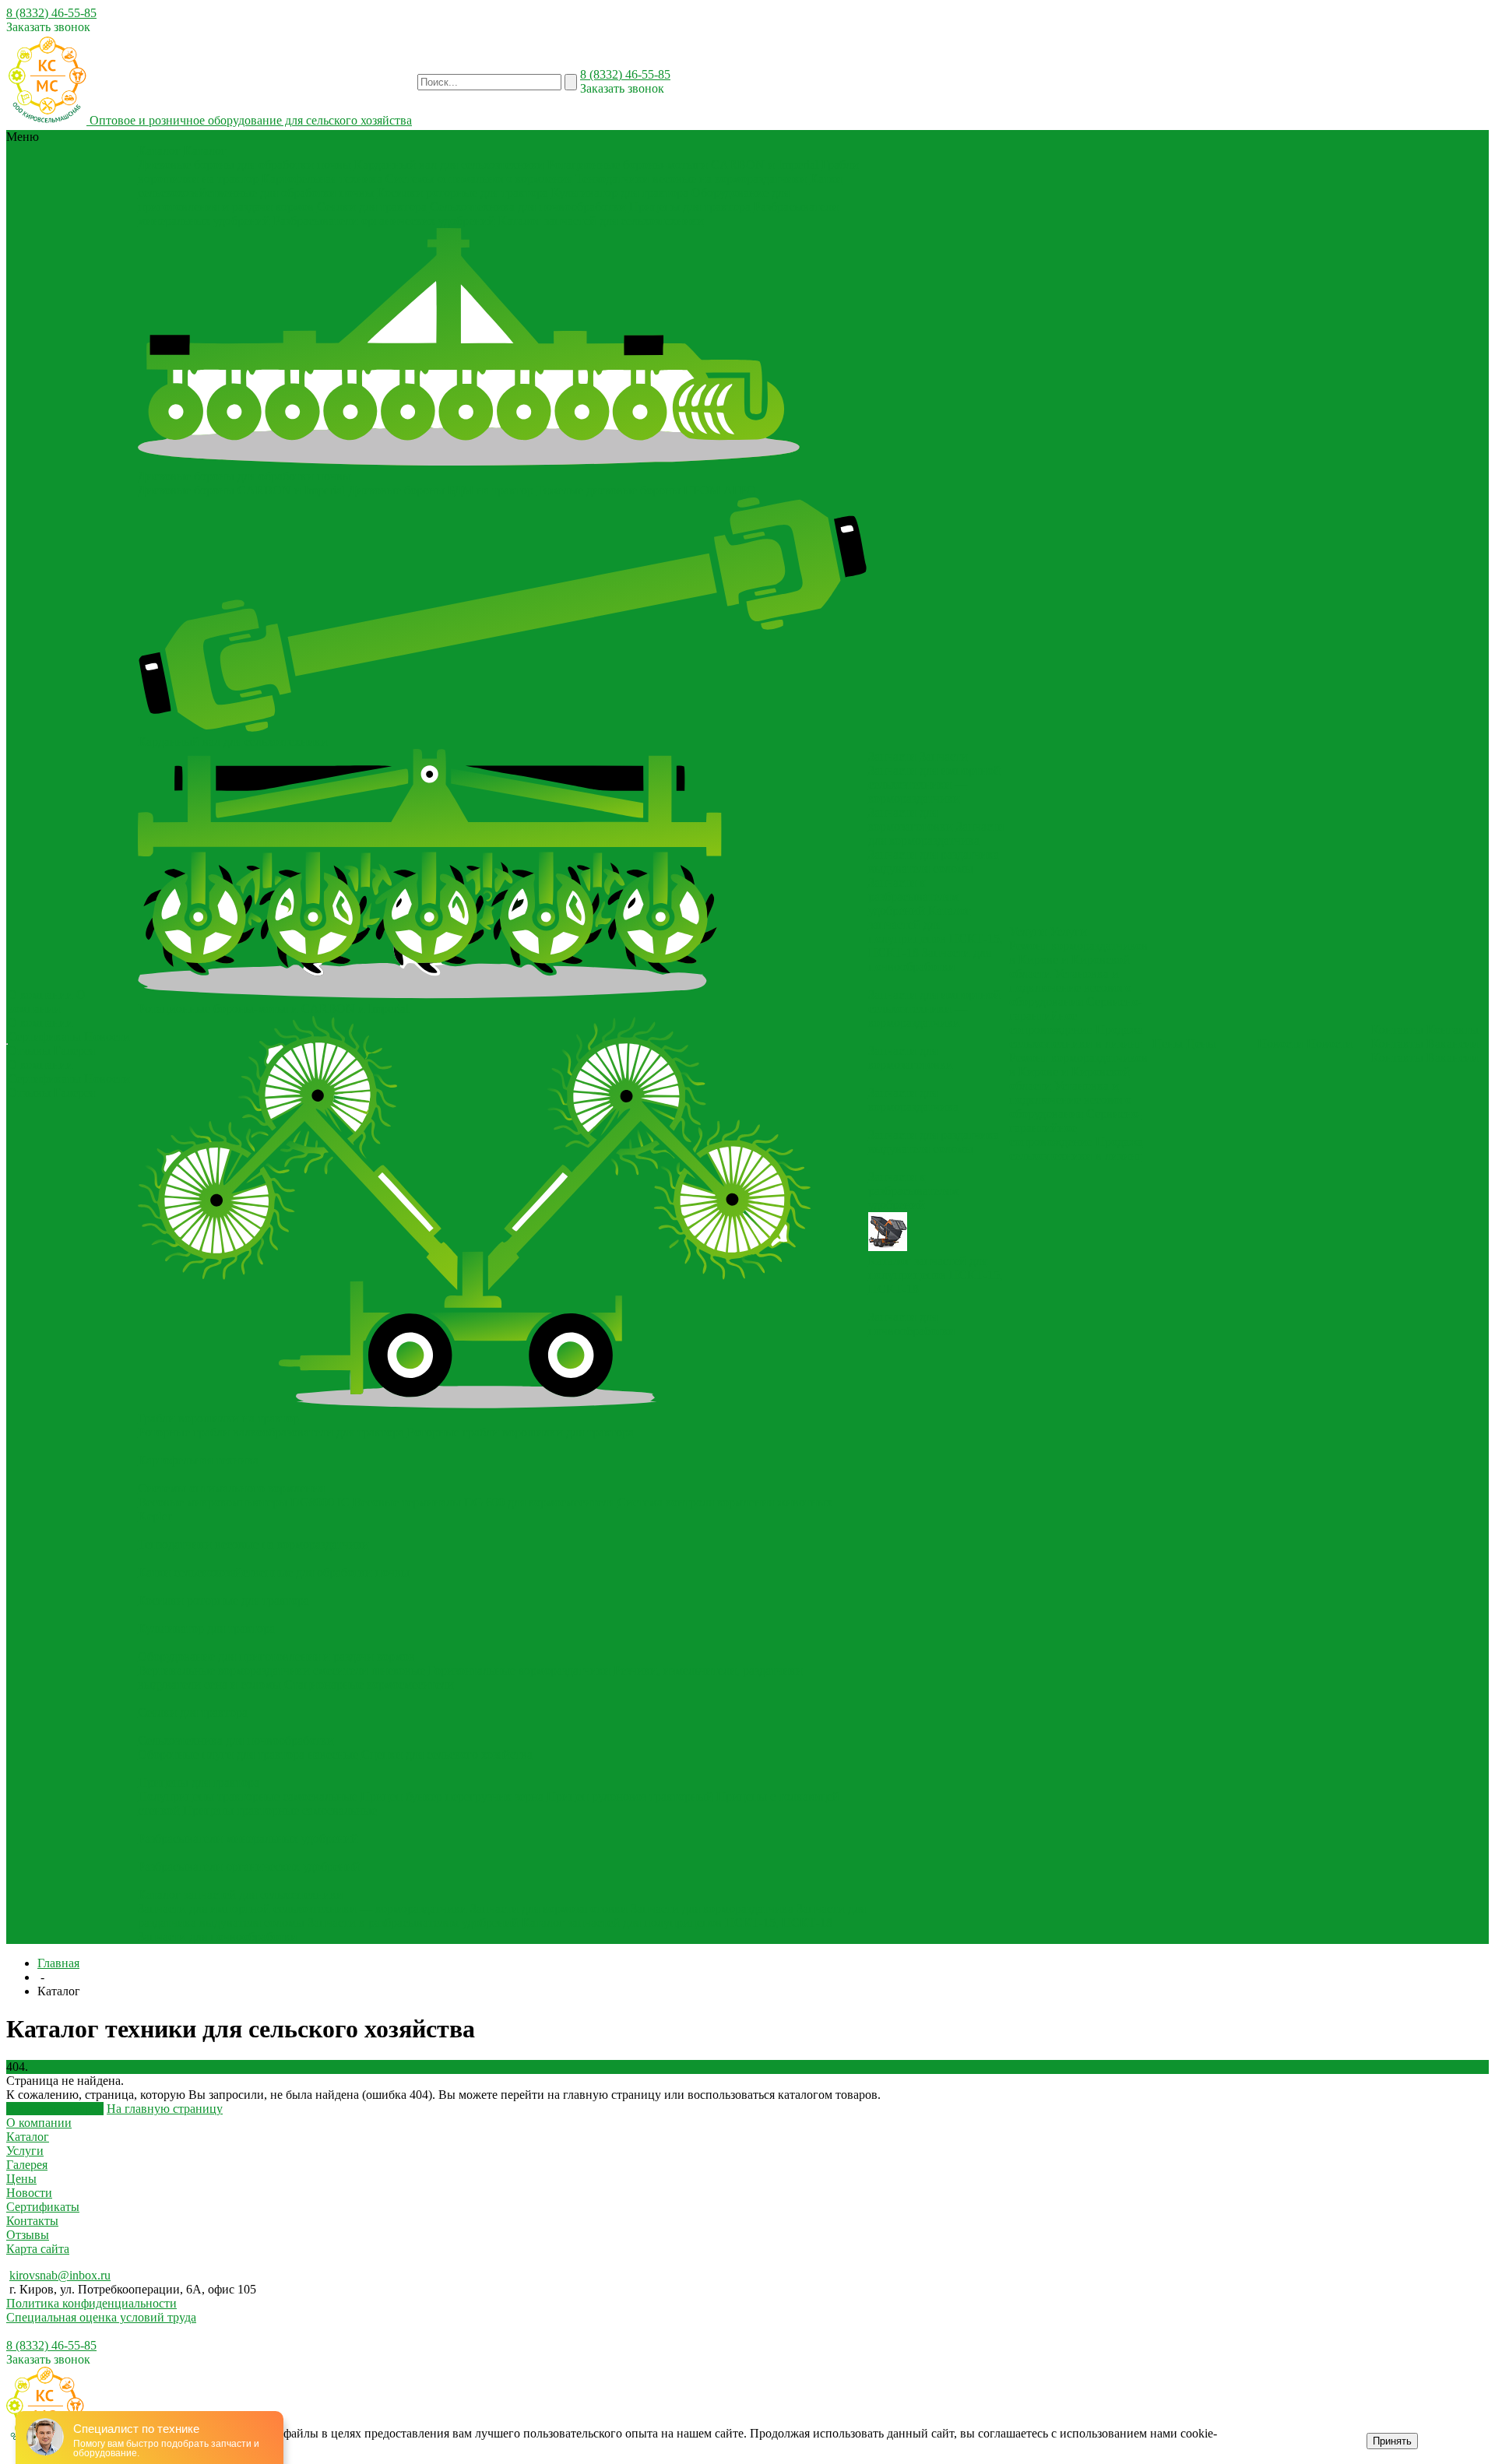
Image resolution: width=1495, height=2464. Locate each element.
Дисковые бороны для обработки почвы (244, 165)
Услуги (25, 2151)
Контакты (1397, 1044)
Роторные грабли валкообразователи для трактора (271, 1432)
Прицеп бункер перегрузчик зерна (452, 1796)
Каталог (28, 2137)
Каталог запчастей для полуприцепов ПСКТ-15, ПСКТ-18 (677, 1923)
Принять (1392, 2441)
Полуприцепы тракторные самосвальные (248, 1796)
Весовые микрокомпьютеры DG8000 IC (244, 1502)
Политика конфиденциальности (91, 2303)
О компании (40, 1023)
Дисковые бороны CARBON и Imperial (241, 490)
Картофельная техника (322, 179)
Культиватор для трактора (620, 193)
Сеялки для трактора (372, 207)
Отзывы (29, 1051)
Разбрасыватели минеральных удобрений (248, 1838)
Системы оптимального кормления (479, 179)
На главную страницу (165, 2109)
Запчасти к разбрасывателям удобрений (413, 1923)
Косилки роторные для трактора (463, 193)
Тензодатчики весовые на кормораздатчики (691, 179)
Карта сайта (38, 2249)
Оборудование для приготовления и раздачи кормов (276, 1656)
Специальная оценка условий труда (101, 2317)
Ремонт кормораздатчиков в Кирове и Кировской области (1078, 960)
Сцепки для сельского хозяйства (447, 1754)
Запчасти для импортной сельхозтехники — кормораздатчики (303, 1909)
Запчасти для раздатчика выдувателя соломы (934, 861)
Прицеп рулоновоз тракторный (630, 1796)
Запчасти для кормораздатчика (712, 1909)
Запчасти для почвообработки (218, 1937)
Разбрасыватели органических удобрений (384, 221)
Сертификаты (44, 1037)
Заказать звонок (48, 27)
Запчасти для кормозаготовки (549, 1909)
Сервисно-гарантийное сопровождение (1076, 1016)
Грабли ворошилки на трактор (218, 1418)
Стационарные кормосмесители (369, 1684)
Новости (107, 1037)
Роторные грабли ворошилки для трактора (521, 1432)
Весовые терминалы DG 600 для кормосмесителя (484, 1502)
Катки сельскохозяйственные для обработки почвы (274, 1572)
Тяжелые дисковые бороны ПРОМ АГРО (646, 490)
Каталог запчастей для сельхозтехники (601, 221)
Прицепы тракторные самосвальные (280, 1810)
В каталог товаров (55, 2109)
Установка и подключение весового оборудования (1070, 988)
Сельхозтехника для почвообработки (528, 207)
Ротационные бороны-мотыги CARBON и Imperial (683, 165)
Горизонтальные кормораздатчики (519, 1670)
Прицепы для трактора (690, 207)
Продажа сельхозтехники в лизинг (1076, 1037)
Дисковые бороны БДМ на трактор (441, 490)
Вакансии (1453, 1044)
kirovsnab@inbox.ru (60, 2275)
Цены (21, 2179)
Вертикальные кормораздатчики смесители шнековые (281, 1670)
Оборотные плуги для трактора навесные (248, 1754)
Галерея (74, 1051)
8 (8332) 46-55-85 (51, 13)
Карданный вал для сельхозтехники (449, 165)
